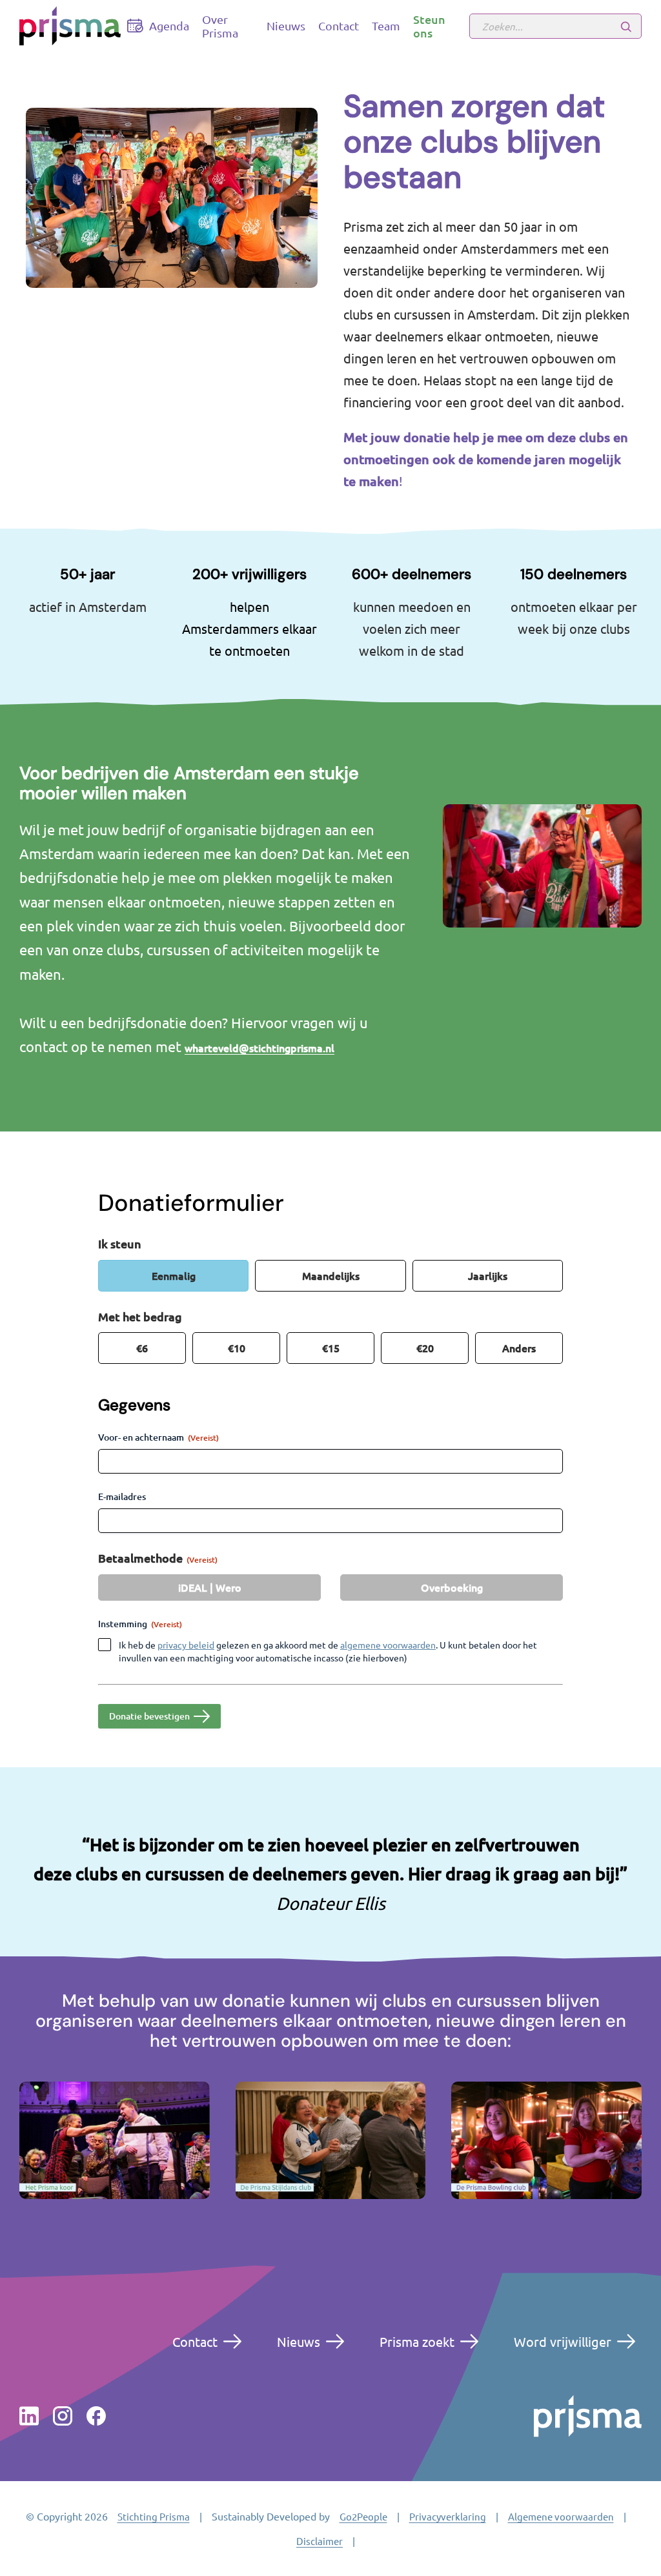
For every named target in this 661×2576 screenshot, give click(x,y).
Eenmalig (174, 1275)
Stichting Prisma (154, 2516)
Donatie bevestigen (149, 1716)
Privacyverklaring (448, 2516)
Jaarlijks (488, 1275)
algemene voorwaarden (388, 1645)
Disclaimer (320, 2541)
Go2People (363, 2516)
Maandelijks (331, 1275)
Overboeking (452, 1587)
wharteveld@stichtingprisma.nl (259, 1048)
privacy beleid (186, 1645)
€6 (142, 1348)
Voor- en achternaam (158, 1437)
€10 (237, 1348)
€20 (425, 1348)
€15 (331, 1348)
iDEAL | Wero (210, 1587)
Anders (519, 1348)
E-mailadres (122, 1496)
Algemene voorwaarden (561, 2516)
